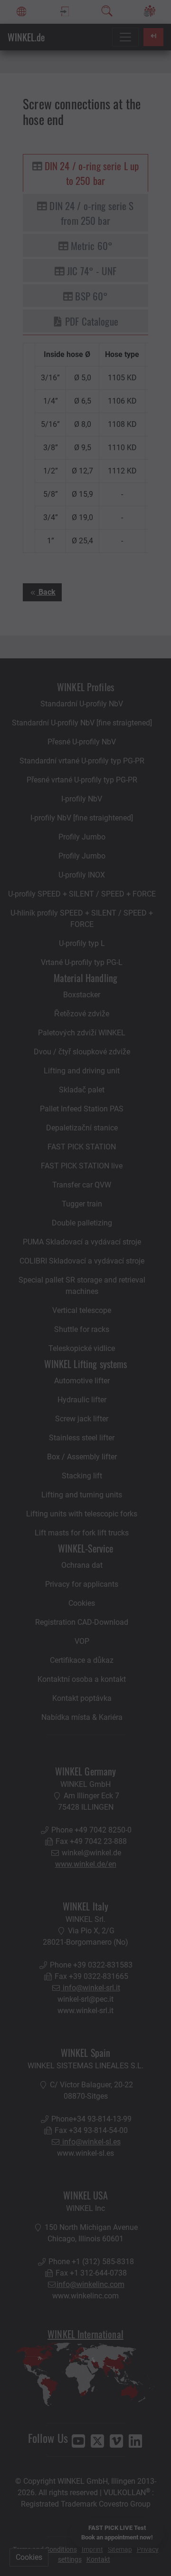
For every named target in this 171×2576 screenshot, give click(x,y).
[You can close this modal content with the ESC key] (85, 1288)
